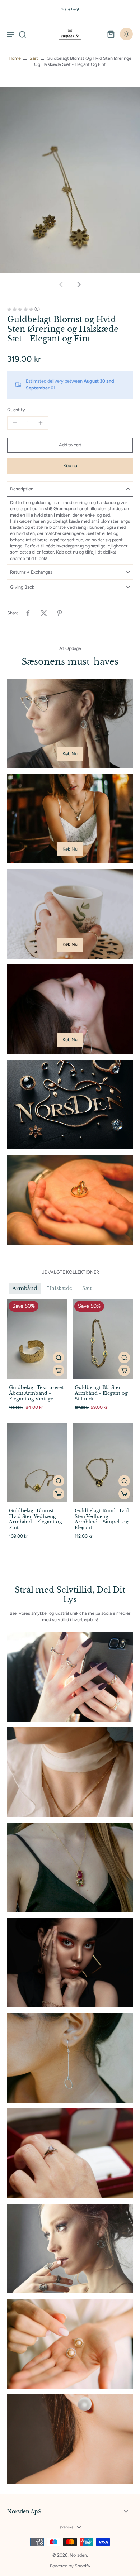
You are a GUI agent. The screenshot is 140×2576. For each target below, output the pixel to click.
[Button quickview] (59, 1358)
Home (15, 58)
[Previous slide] (61, 284)
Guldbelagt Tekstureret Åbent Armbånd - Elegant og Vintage (36, 1393)
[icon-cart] (111, 34)
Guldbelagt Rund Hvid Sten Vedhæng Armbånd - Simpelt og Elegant (102, 1519)
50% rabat (55, 9)
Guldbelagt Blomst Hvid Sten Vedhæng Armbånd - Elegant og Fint (36, 1519)
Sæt (34, 58)
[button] (70, 445)
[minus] (15, 423)
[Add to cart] (59, 1370)
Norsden (78, 2555)
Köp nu (70, 466)
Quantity (16, 410)
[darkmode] (126, 34)
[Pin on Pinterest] (60, 613)
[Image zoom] (70, 180)
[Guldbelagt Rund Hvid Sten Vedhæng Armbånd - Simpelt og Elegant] (103, 1462)
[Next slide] (79, 284)
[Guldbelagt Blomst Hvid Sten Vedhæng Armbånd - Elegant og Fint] (37, 1462)
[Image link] (70, 723)
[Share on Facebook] (28, 613)
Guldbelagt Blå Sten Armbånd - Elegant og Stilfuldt (101, 1393)
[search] (22, 34)
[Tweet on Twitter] (44, 613)
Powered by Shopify (70, 2566)
